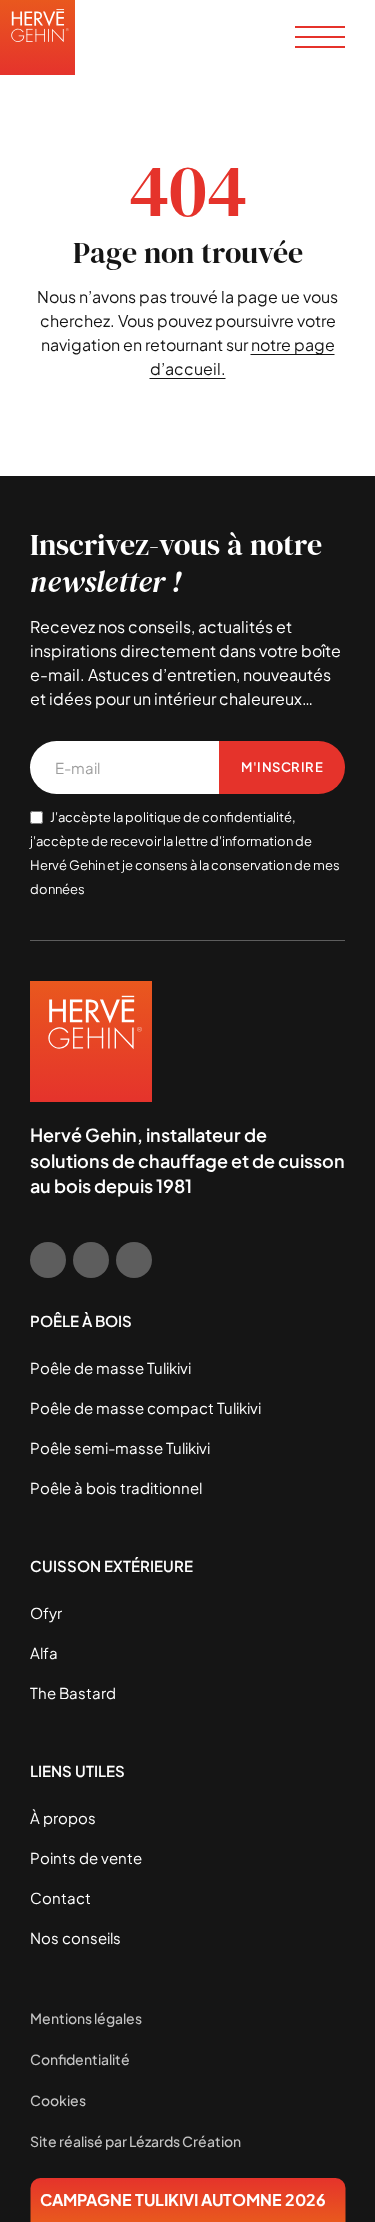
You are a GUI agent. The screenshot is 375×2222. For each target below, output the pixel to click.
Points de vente (86, 1857)
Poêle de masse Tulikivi (110, 1367)
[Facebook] (48, 1260)
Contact (60, 1897)
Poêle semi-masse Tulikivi (120, 1447)
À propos (63, 1817)
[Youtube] (134, 1260)
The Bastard (73, 1692)
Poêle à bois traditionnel (116, 1487)
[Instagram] (91, 1260)
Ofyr (46, 1612)
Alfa (44, 1652)
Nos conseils (75, 1937)
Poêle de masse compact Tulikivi (145, 1407)
